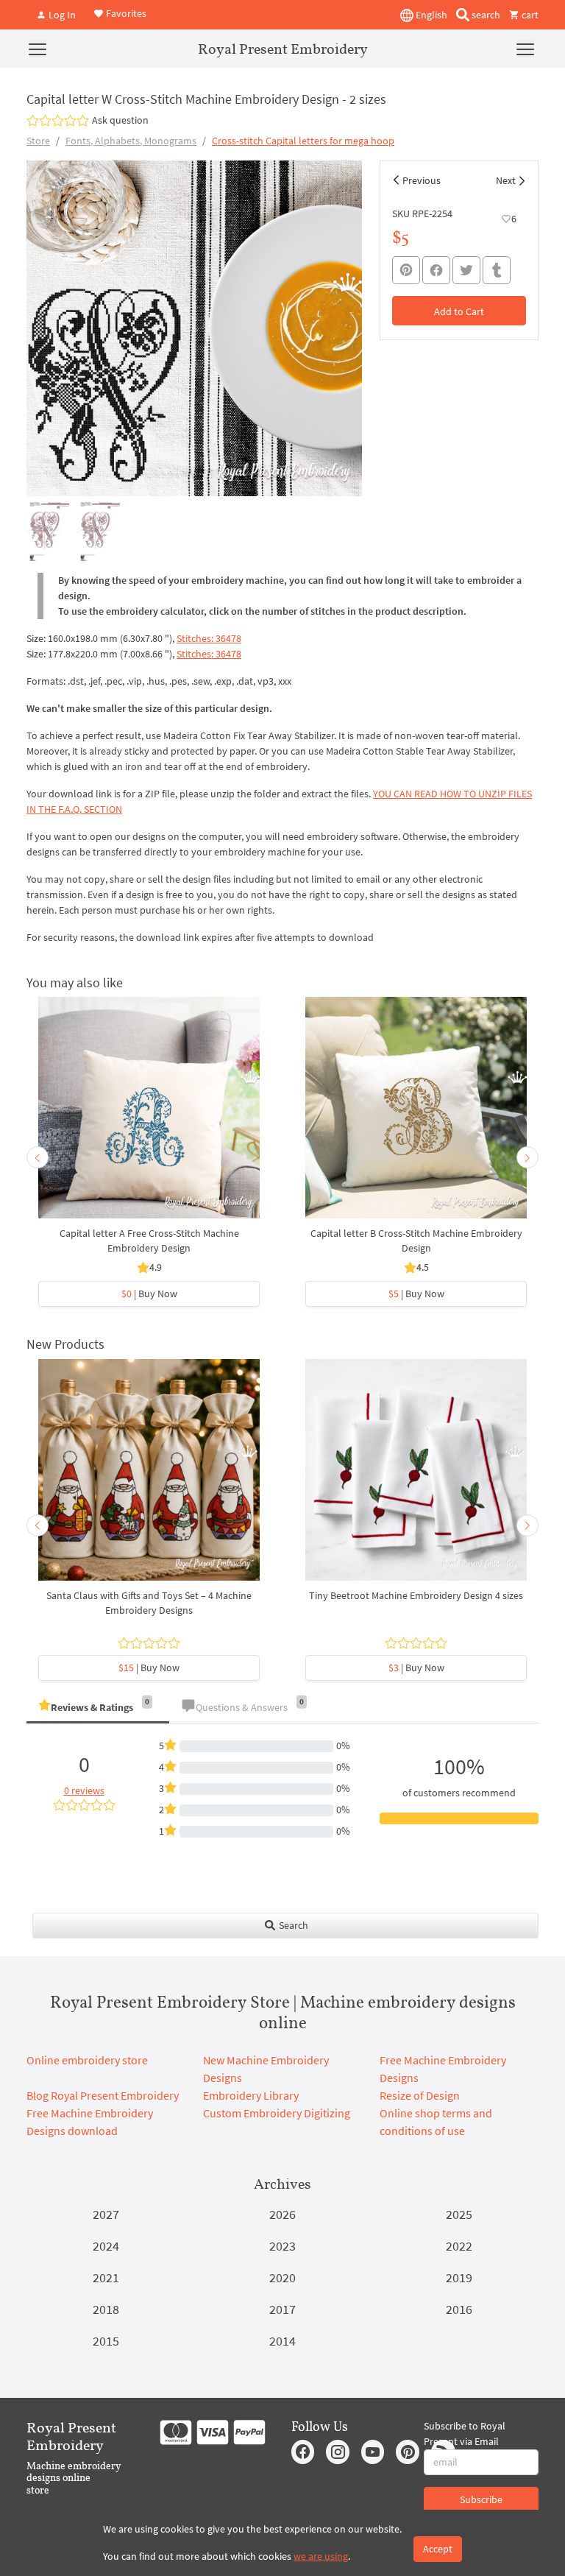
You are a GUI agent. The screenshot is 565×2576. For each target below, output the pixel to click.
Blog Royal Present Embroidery (103, 2095)
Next (506, 180)
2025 (459, 2214)
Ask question (120, 120)
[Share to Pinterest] (406, 270)
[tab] (98, 1708)
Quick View (149, 1115)
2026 (282, 2214)
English (430, 15)
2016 (459, 2309)
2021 (106, 2277)
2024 (106, 2246)
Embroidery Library (251, 2095)
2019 (459, 2277)
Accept (438, 2549)
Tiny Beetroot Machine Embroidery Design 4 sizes (416, 1595)
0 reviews (84, 1790)
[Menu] (38, 49)
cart (529, 15)
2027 (106, 2214)
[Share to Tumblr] (497, 271)
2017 (282, 2309)
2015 (106, 2341)
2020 (282, 2277)
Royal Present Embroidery (283, 49)
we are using (321, 2556)
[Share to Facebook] (436, 270)
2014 (282, 2341)
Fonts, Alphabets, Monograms (131, 141)
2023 (282, 2246)
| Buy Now (149, 1294)
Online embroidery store (87, 2060)
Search (292, 1925)
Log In (61, 15)
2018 (106, 2309)
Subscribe (481, 2499)
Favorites (125, 13)
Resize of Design (420, 2095)
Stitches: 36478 (209, 638)
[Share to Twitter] (466, 270)
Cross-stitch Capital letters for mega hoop (303, 141)
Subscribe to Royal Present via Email (465, 2434)
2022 (459, 2246)
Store (38, 141)
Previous (422, 180)
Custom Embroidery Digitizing (277, 2113)
